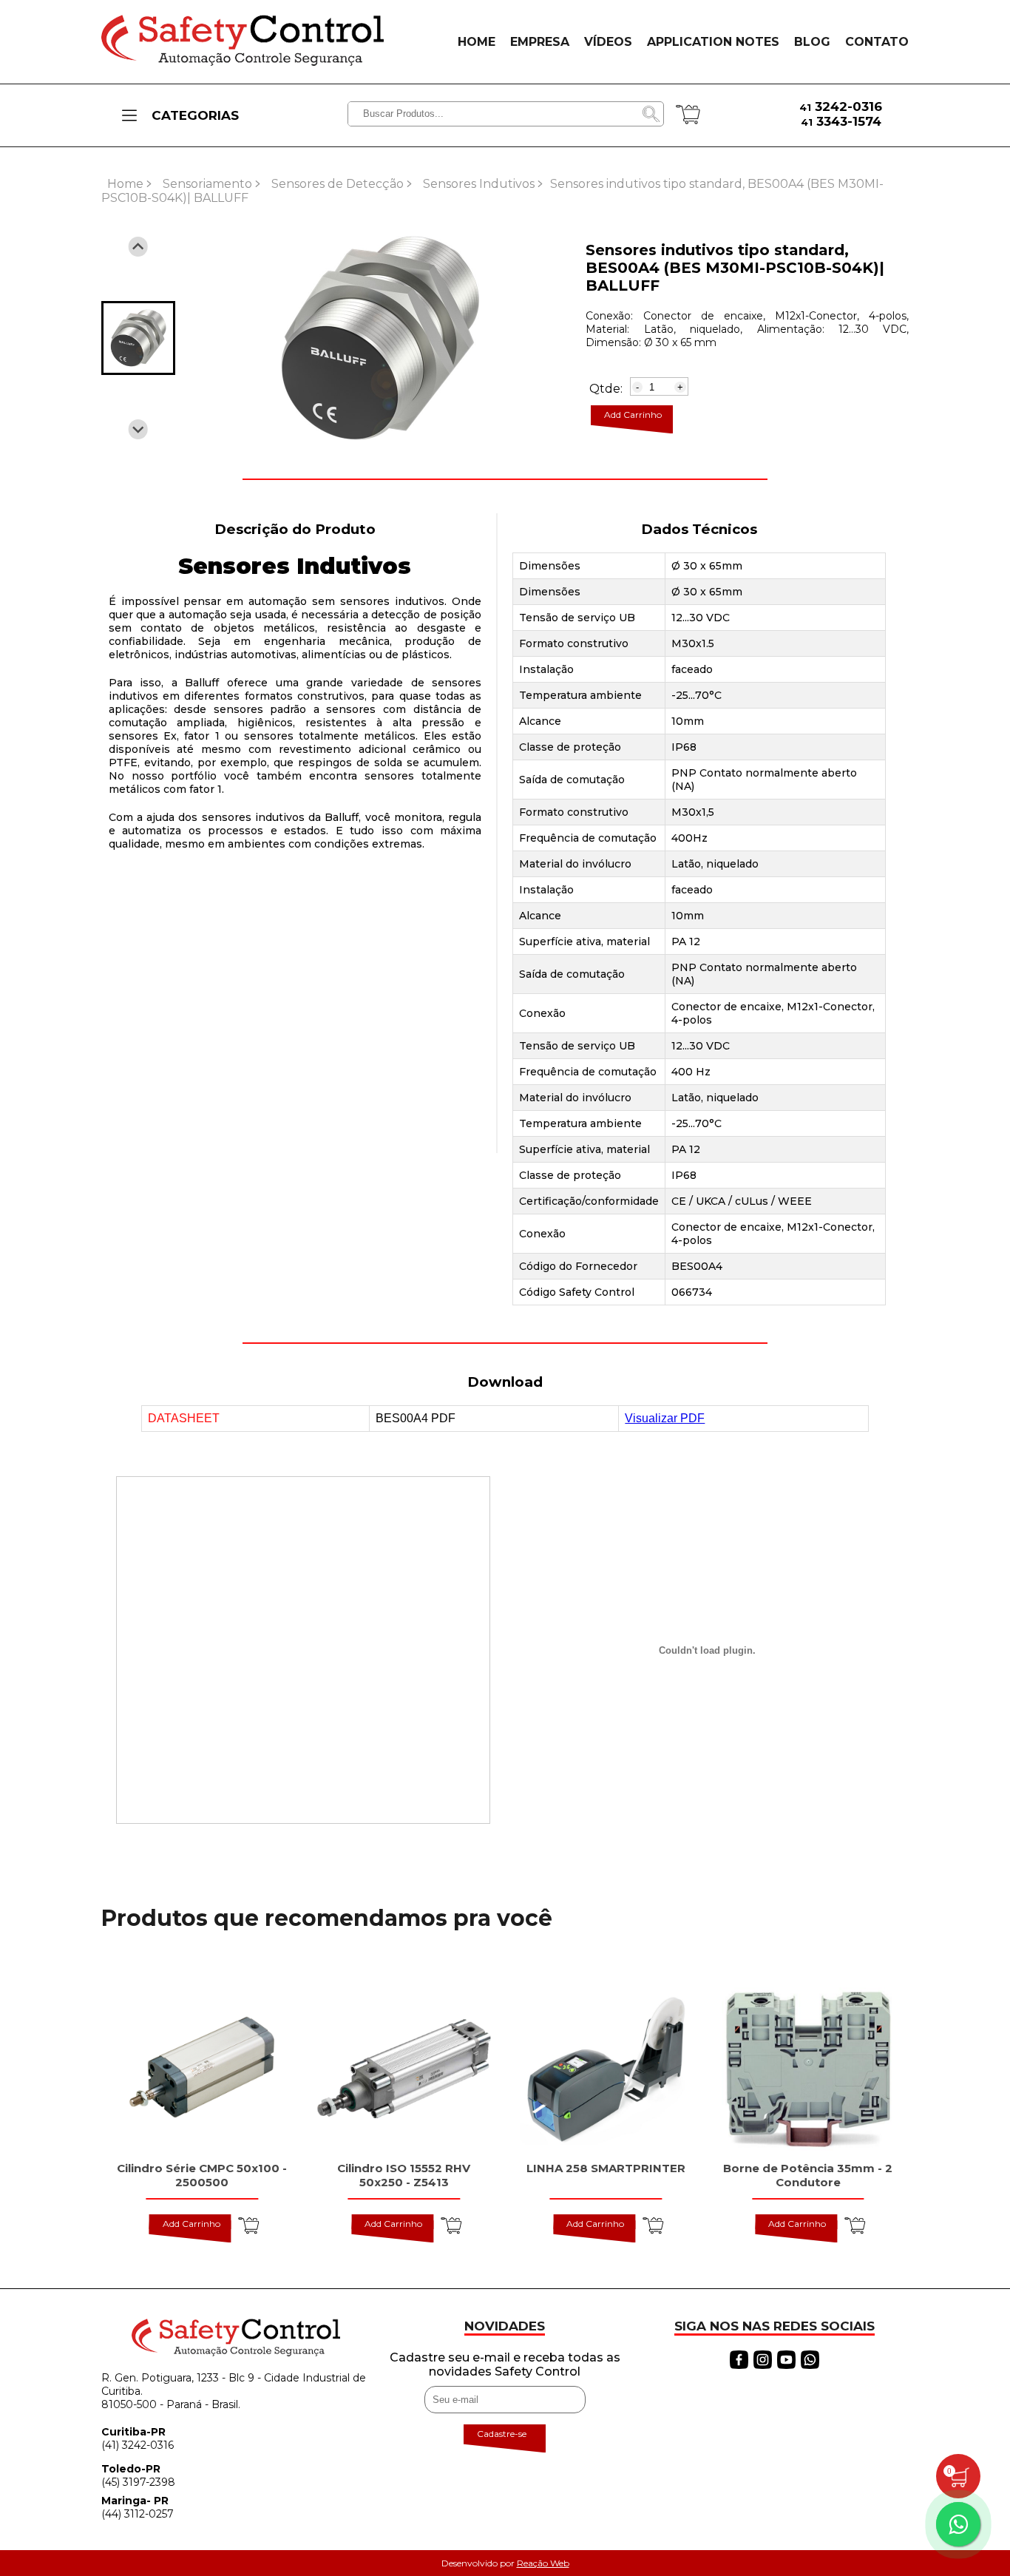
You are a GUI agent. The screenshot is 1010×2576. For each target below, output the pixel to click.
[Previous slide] (138, 247)
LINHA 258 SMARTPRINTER (606, 2168)
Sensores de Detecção (338, 184)
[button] (138, 338)
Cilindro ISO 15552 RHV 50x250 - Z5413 (404, 2175)
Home (125, 184)
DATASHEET (184, 1418)
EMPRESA (540, 42)
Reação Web (543, 2563)
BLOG (812, 42)
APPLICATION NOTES (713, 42)
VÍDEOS (608, 42)
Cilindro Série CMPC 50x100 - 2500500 (202, 2175)
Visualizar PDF (665, 1418)
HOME (477, 42)
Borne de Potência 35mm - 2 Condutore (808, 2175)
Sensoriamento (207, 184)
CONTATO (877, 42)
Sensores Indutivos (479, 184)
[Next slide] (138, 429)
